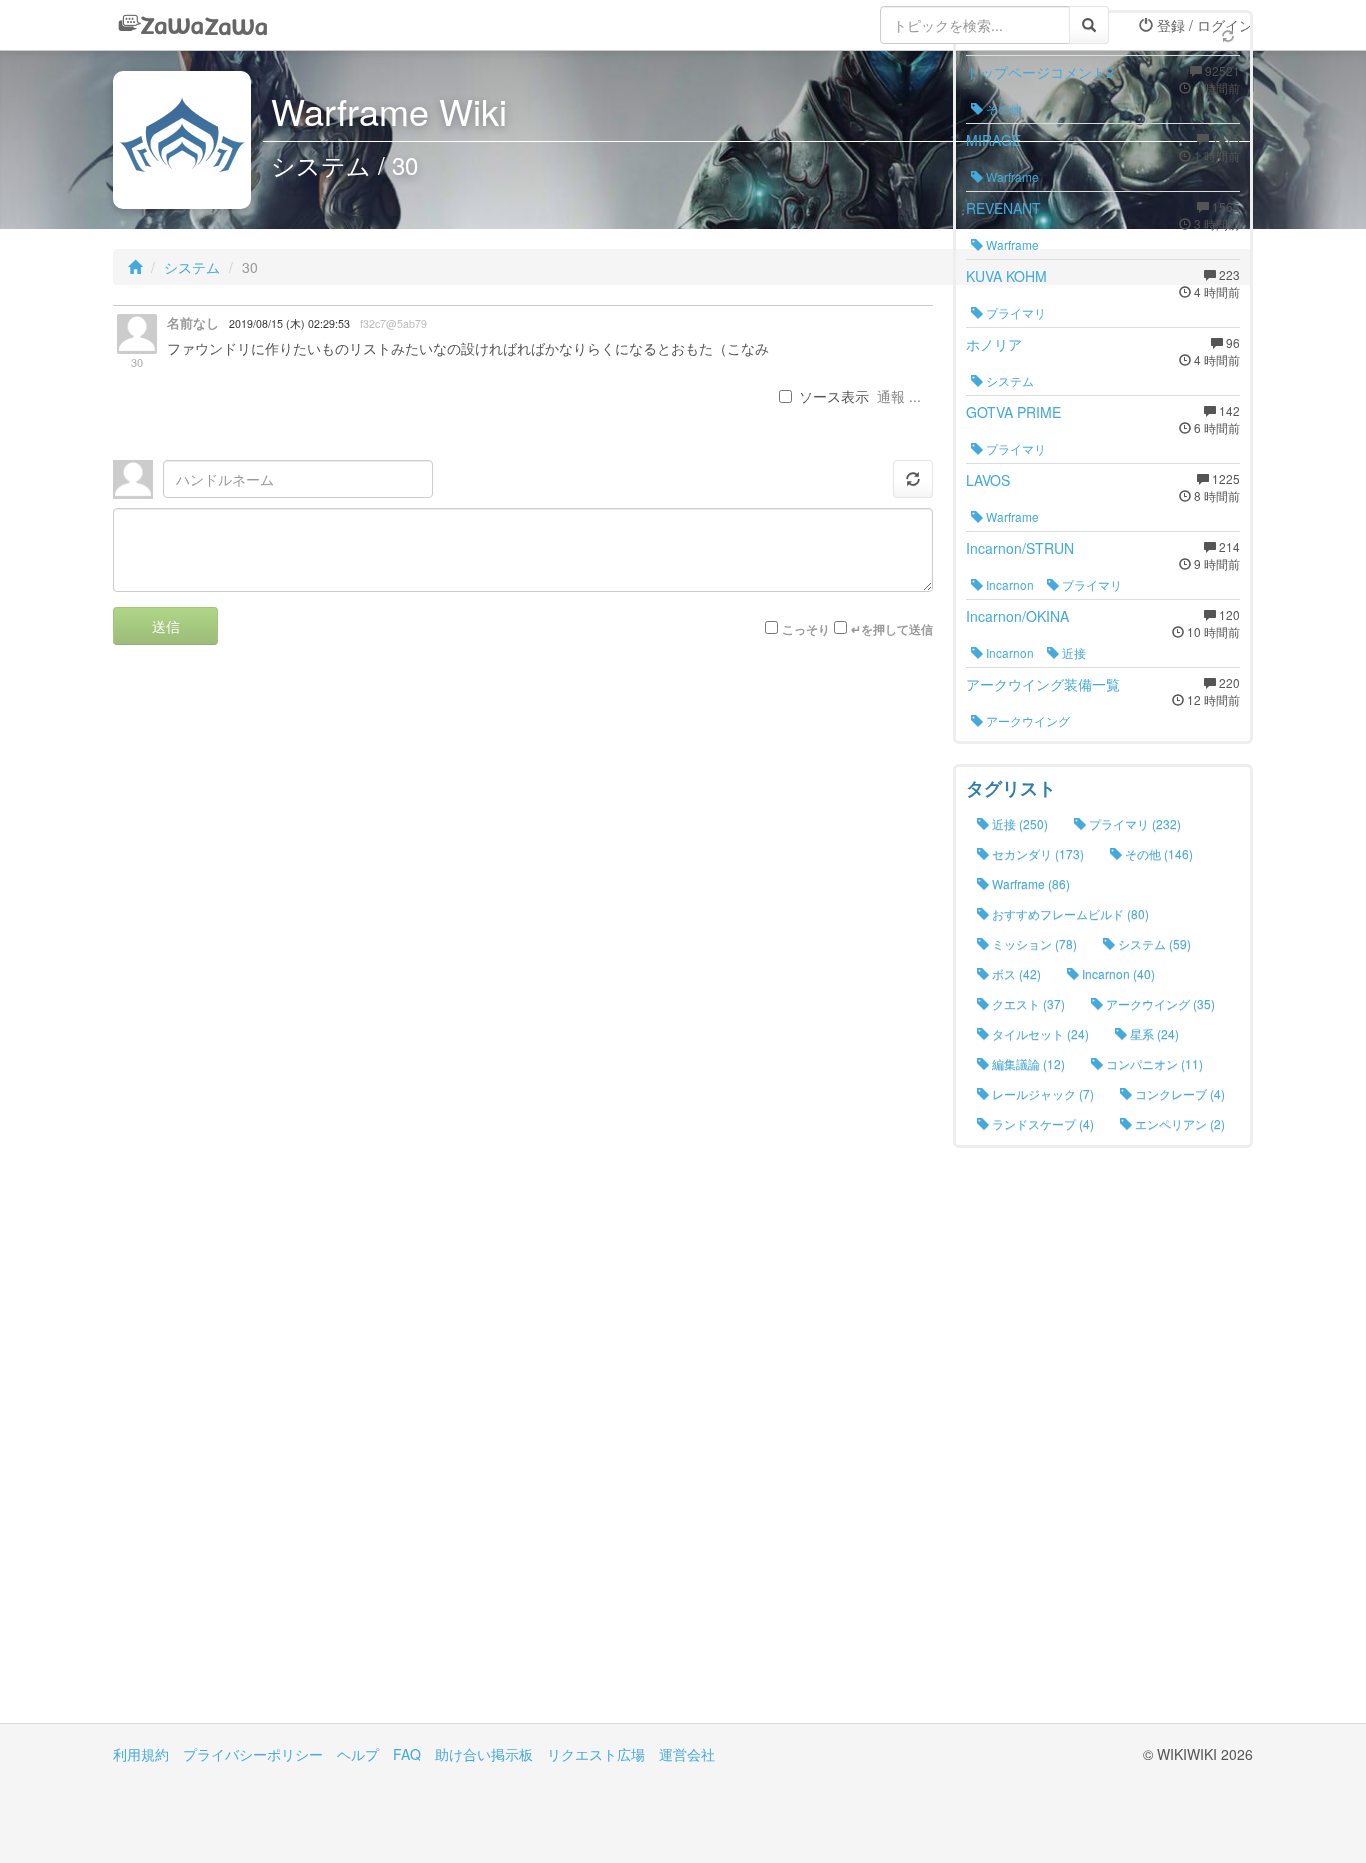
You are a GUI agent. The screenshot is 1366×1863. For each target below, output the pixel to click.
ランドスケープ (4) (1041, 1123)
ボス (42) (1015, 973)
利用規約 (141, 1754)
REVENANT (1003, 208)
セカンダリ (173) (1036, 853)
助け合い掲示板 (484, 1754)
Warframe (1011, 176)
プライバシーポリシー (253, 1754)
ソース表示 (834, 396)
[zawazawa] (193, 25)
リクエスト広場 (596, 1754)
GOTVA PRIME (1013, 412)
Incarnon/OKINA (1017, 616)
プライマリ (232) (1133, 823)
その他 (1002, 108)
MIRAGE (993, 140)
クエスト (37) (1027, 1003)
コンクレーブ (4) (1178, 1093)
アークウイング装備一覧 (1043, 684)
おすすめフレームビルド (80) (1069, 913)
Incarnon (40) (1117, 973)
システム (192, 267)
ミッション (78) (1033, 943)
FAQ (407, 1754)
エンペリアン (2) (1178, 1123)
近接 (1072, 652)
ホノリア (994, 344)
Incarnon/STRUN (1020, 548)
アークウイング (1026, 720)
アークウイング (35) (1159, 1003)
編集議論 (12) (1027, 1063)
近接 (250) (1018, 823)
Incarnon (1008, 584)
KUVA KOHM (1006, 276)
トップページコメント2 (1040, 72)
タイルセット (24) (1039, 1033)
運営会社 (687, 1754)
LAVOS (988, 480)
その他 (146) (1157, 853)
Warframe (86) (1029, 883)
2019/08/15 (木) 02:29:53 (289, 323)
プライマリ (1014, 312)
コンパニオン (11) (1153, 1063)
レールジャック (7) (1041, 1093)
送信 (166, 626)
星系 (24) (1153, 1033)
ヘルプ (358, 1754)
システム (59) (1153, 943)
